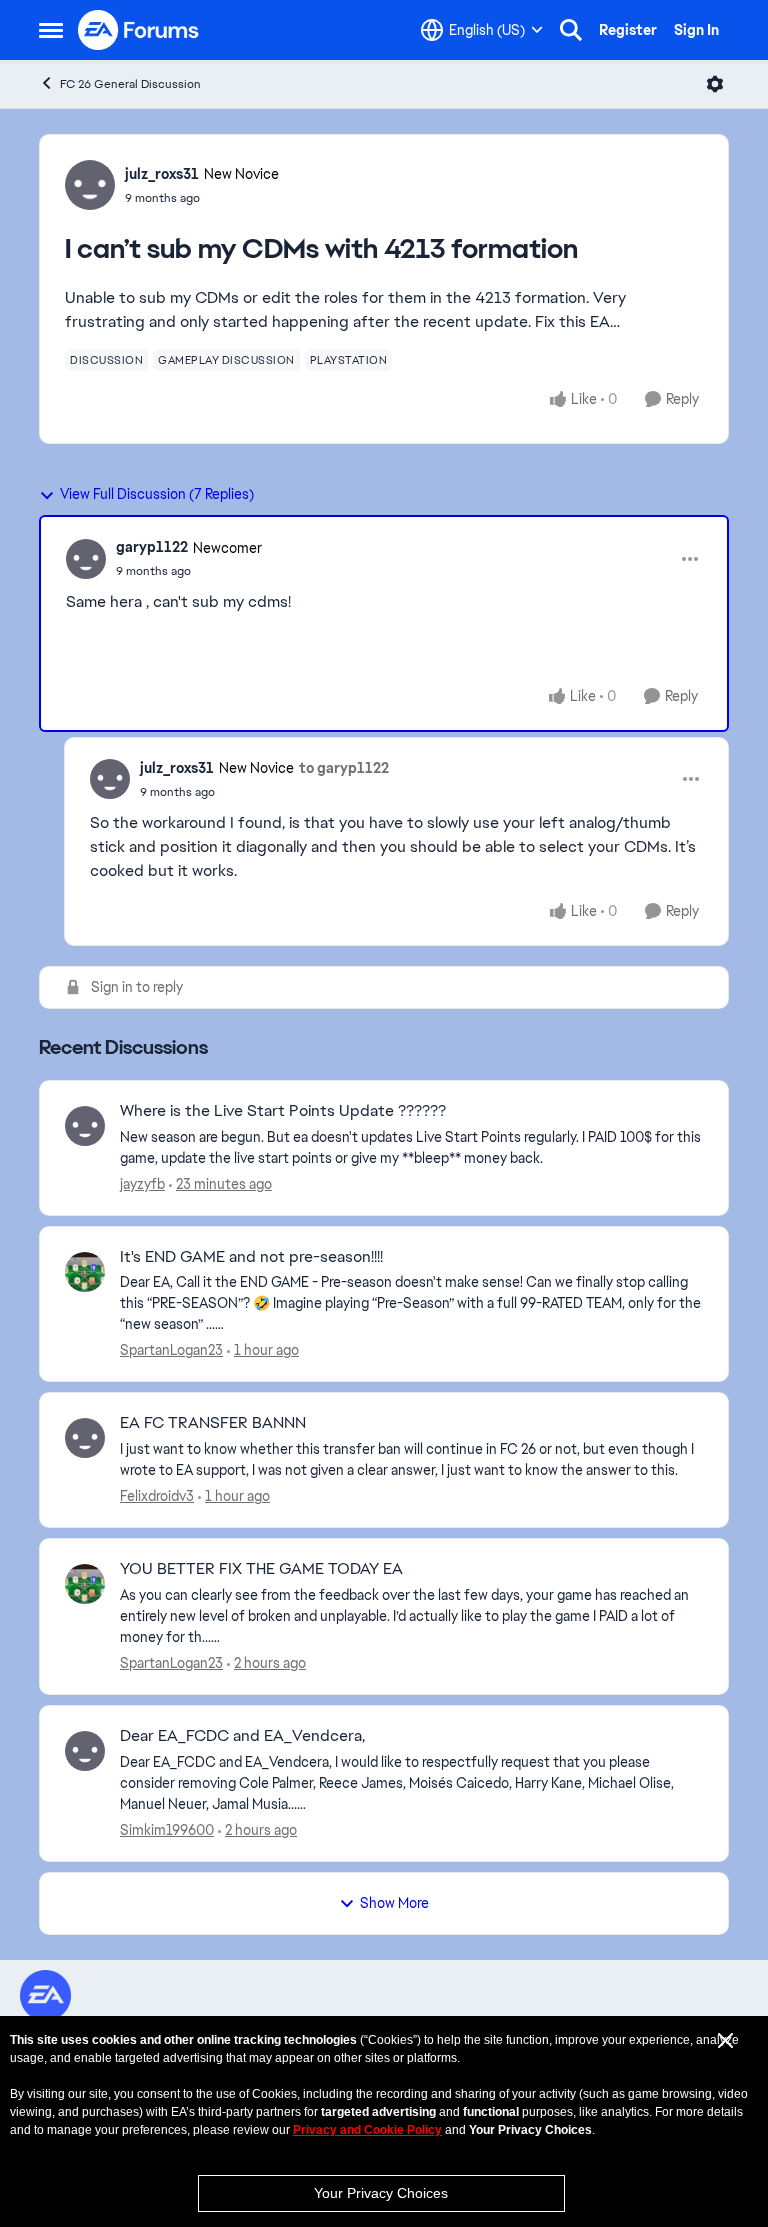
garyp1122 (152, 547)
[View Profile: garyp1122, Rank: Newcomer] (86, 559)
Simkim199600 (167, 1830)
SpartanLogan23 (171, 1350)
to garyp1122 (344, 768)
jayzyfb (142, 1184)
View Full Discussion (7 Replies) (157, 494)
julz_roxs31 (162, 174)
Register (628, 30)
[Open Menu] (715, 84)
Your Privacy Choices (381, 2193)
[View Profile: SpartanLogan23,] (85, 1272)
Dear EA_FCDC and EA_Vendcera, (242, 1736)
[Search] (571, 30)
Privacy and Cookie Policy (367, 2130)
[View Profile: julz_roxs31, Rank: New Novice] (90, 185)
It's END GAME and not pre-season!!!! (251, 1257)
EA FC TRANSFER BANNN (213, 1423)
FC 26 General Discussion (130, 84)
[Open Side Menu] (51, 30)
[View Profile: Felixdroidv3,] (85, 1438)
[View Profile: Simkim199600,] (85, 1751)
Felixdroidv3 (157, 1496)
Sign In (696, 30)
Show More (394, 1903)
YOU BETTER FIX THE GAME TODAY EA (261, 1569)
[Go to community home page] (139, 30)
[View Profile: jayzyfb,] (85, 1126)
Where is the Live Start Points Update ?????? (283, 1111)
